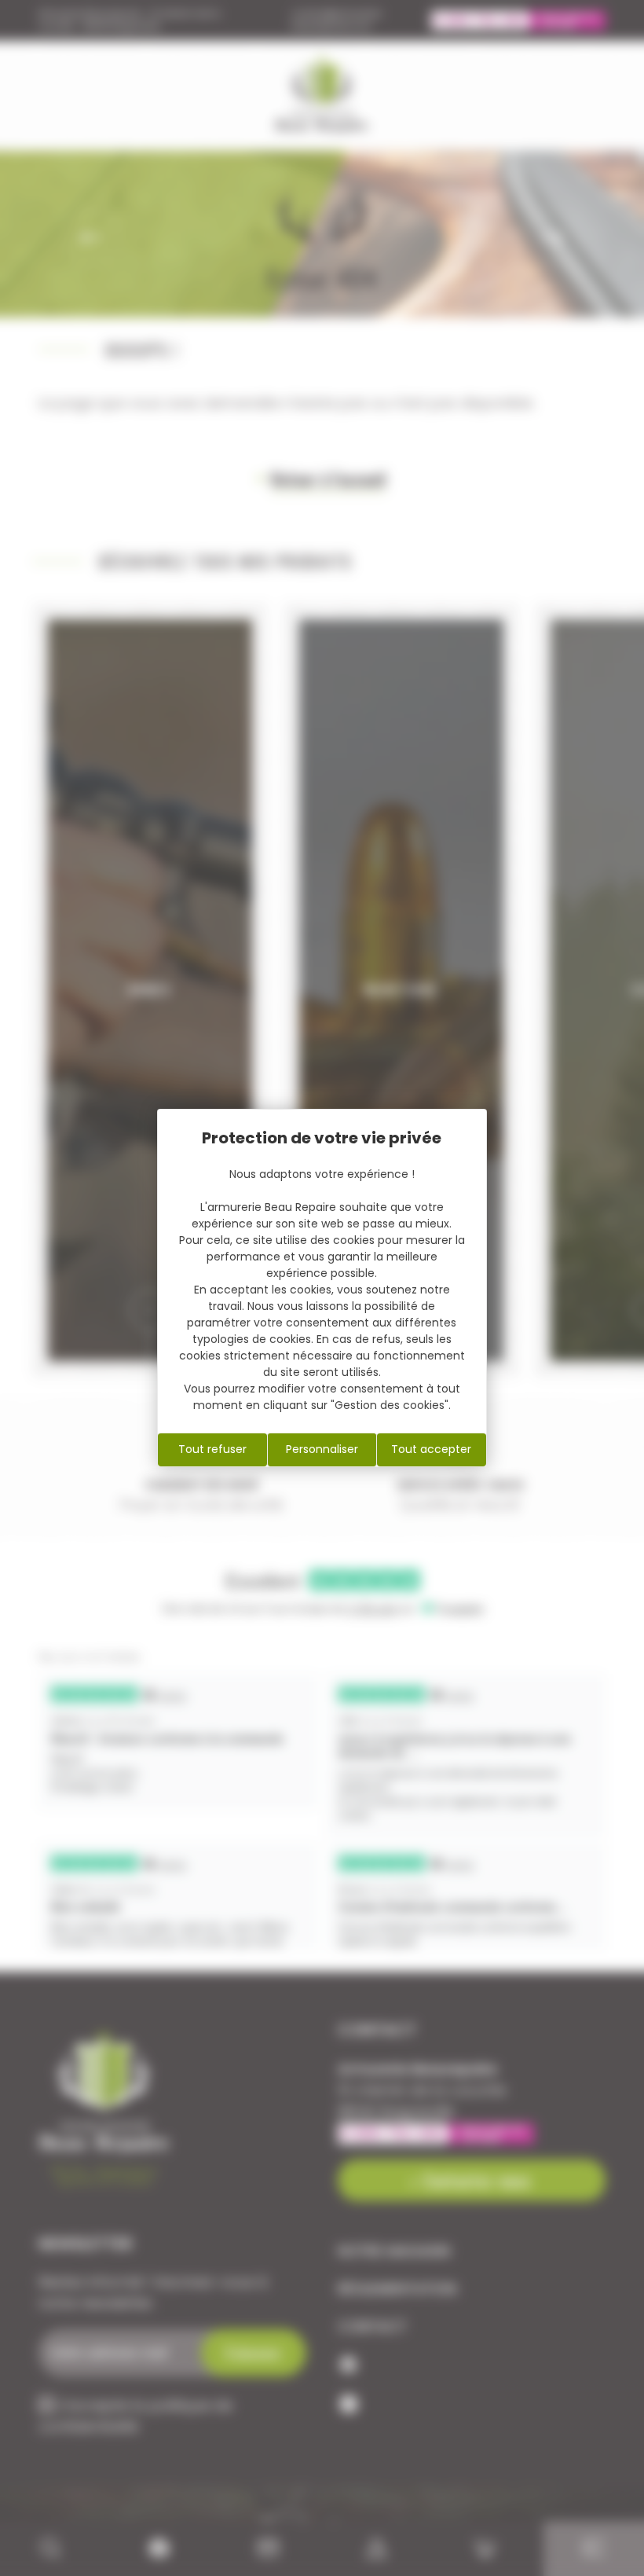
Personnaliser (322, 1449)
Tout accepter (431, 1449)
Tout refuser (212, 1449)
